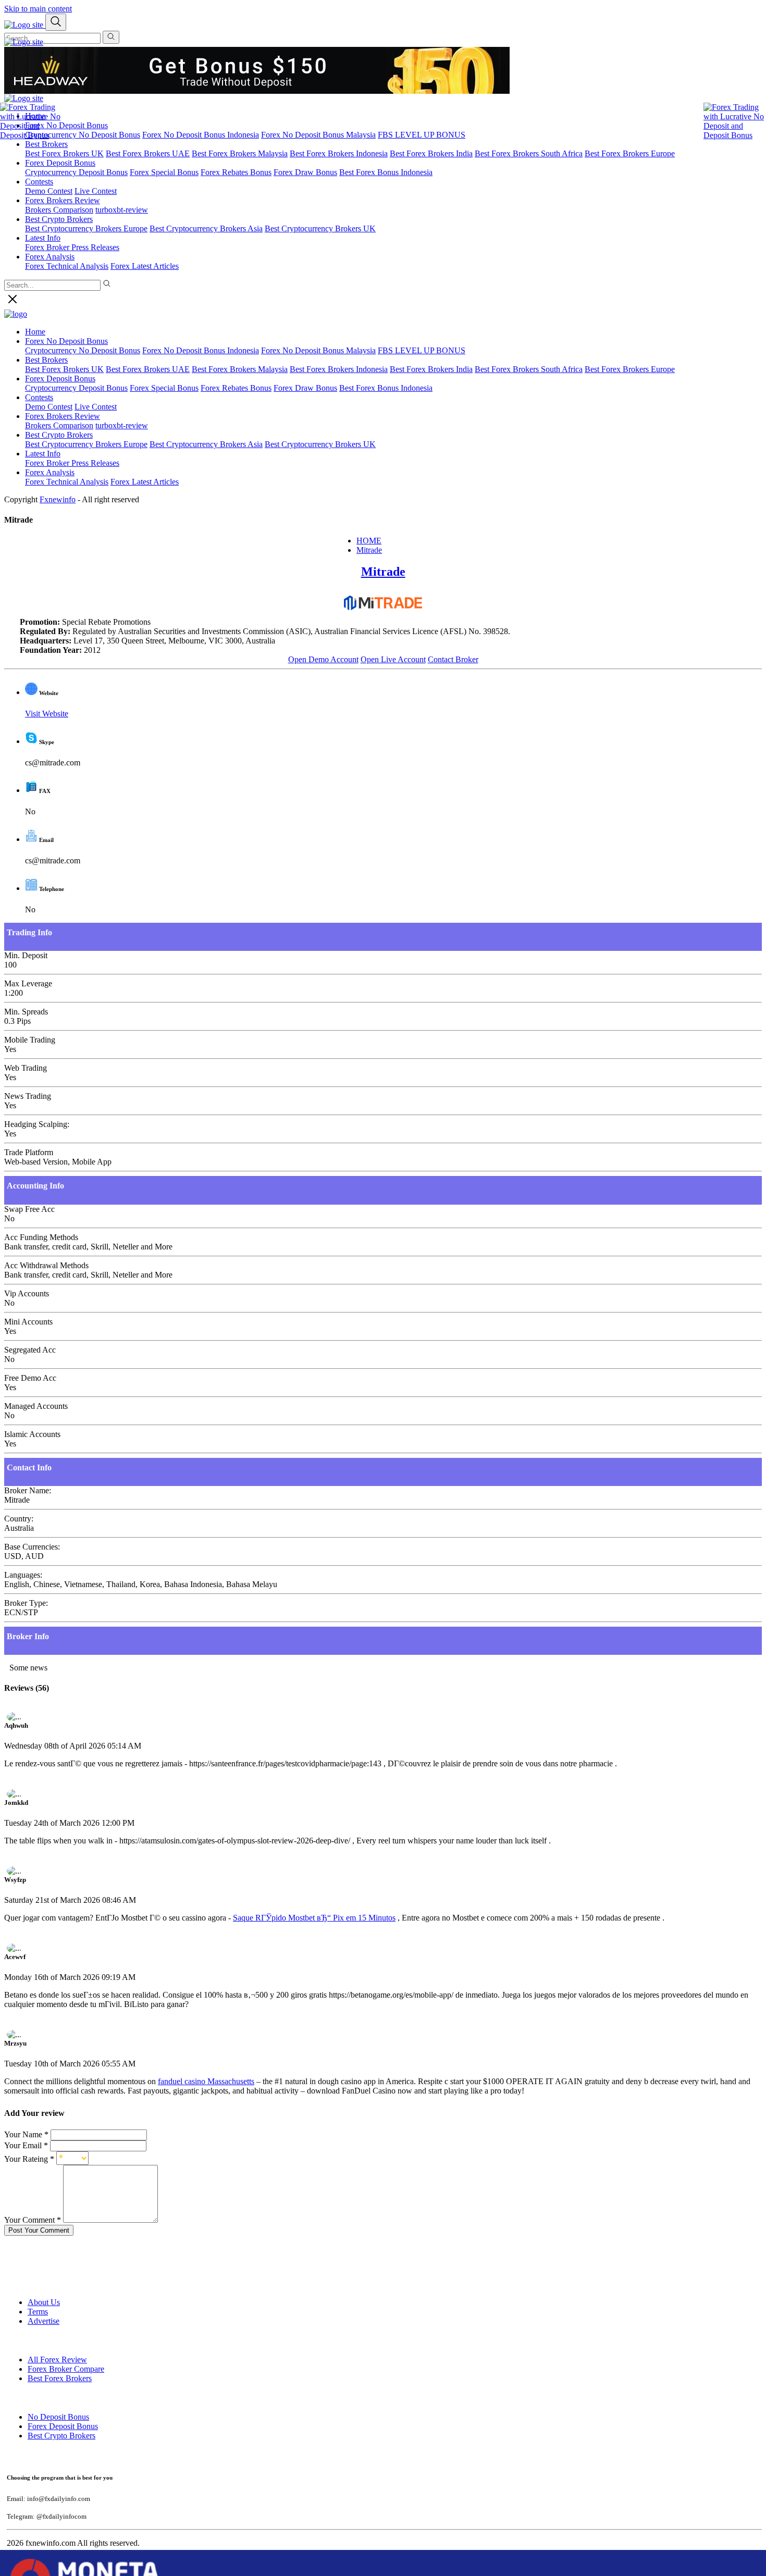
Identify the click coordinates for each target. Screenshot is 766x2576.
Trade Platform (29, 1152)
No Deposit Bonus (58, 2417)
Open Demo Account (323, 659)
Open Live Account (393, 659)
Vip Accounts (27, 1293)
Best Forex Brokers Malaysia (240, 153)
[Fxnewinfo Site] (24, 42)
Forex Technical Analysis (67, 266)
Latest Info (43, 454)
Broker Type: (26, 1603)
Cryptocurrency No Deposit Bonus (83, 135)
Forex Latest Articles (145, 266)
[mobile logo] (25, 25)
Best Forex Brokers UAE (148, 153)
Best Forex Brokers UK (64, 153)
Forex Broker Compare (66, 2369)
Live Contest (96, 191)
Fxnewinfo (58, 499)
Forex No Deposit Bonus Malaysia (318, 135)
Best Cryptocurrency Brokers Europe (86, 228)
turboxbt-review (122, 210)
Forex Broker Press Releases (72, 247)
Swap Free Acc (29, 1209)
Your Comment (33, 2220)
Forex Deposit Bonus (63, 2426)
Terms (38, 2312)
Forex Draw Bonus (305, 172)
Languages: (23, 1575)
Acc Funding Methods (41, 1237)
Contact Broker (453, 659)
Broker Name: (28, 1490)
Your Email (26, 2145)
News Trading (28, 1096)
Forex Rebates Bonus (236, 172)
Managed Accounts (36, 1406)
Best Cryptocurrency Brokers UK (320, 228)
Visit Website (47, 714)
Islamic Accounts (32, 1434)
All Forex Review (57, 2360)
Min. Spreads (26, 1012)
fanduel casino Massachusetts (206, 2081)
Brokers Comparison (59, 425)
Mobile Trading (30, 1040)
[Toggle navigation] (56, 22)
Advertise (44, 2321)
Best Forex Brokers (60, 2378)
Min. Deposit (26, 955)
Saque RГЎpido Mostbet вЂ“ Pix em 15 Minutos (314, 1918)
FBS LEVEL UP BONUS (422, 135)
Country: (19, 1519)
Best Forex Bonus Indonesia (386, 172)
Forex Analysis (50, 472)
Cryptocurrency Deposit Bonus (76, 172)
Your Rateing (29, 2159)
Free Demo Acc (30, 1378)
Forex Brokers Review (63, 200)
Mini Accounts (28, 1322)
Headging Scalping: (37, 1124)
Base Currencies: (32, 1547)
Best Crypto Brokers (59, 435)
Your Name (26, 2134)
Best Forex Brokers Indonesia (339, 153)
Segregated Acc (30, 1350)
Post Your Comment (39, 2230)
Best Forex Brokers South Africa (529, 153)
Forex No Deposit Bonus (66, 125)
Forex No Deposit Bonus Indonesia (201, 135)
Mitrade (369, 550)
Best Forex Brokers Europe (630, 153)
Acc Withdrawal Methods (46, 1265)
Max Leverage (28, 983)
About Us (44, 2302)
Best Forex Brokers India (431, 153)
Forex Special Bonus (164, 172)
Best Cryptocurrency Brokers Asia (206, 228)
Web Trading (26, 1068)
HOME (369, 541)
